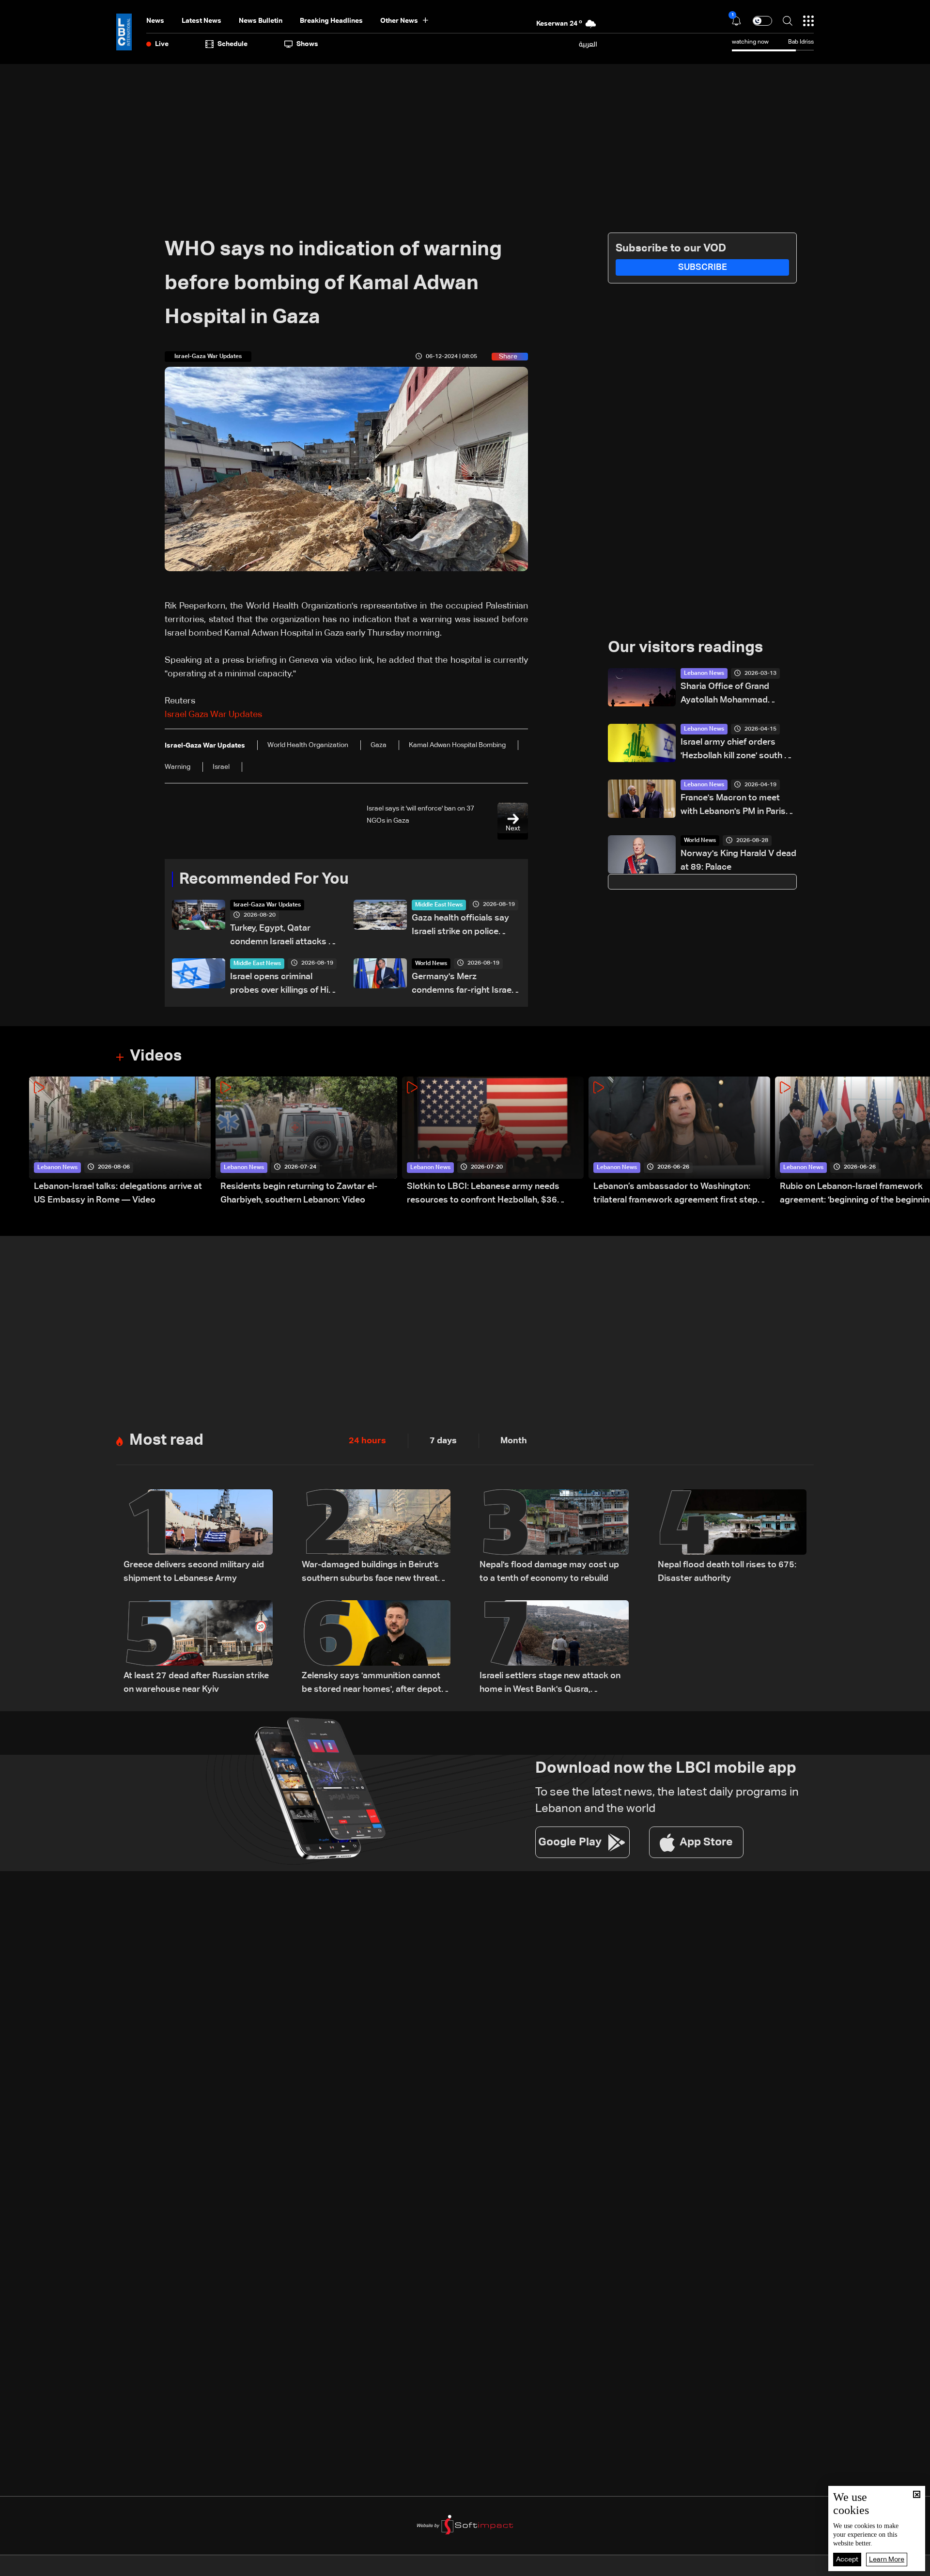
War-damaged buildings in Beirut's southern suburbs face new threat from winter (370, 1573)
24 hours (367, 1441)
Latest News (201, 21)
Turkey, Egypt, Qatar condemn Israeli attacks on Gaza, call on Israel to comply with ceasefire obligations (284, 936)
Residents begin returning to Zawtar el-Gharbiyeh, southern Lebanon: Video (299, 1193)
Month (514, 1441)
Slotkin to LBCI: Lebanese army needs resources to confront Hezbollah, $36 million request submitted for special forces (494, 1194)
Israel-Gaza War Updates (267, 905)
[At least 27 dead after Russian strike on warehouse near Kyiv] (198, 1648)
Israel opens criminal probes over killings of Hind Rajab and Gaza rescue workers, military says (284, 985)
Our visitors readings (685, 648)
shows (307, 44)
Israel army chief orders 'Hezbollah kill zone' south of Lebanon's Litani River (736, 750)
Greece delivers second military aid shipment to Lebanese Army (194, 1572)
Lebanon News (704, 673)
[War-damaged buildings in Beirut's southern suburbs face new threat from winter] (376, 1537)
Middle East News (439, 905)
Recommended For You (264, 879)
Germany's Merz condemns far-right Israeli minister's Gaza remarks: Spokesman (464, 985)
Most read (166, 1440)
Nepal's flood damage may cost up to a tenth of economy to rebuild (549, 1572)
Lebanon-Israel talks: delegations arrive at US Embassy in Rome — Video (118, 1193)
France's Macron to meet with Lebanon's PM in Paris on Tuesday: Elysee (733, 806)
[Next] (918, 1142)
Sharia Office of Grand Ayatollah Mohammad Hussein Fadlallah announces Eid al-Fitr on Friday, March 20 (738, 695)
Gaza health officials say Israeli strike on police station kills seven (460, 926)
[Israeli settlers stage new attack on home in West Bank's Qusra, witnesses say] (554, 1648)
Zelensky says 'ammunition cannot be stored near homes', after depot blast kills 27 (372, 1684)
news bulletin (261, 21)
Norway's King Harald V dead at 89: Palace (738, 860)
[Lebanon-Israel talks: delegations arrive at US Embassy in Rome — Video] (120, 1142)
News (155, 21)
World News (431, 964)
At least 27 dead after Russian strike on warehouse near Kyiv (196, 1683)
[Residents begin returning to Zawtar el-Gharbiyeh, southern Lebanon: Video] (306, 1142)
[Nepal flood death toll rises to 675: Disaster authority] (732, 1537)
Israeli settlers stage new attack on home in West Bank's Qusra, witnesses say (550, 1684)
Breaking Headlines (331, 21)
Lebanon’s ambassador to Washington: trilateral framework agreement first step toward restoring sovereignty (675, 1194)
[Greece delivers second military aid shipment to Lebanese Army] (198, 1537)
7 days (443, 1441)
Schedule (232, 44)
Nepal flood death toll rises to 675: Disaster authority (727, 1572)
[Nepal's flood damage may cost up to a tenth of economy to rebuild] (554, 1537)
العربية (588, 44)
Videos (156, 1056)
